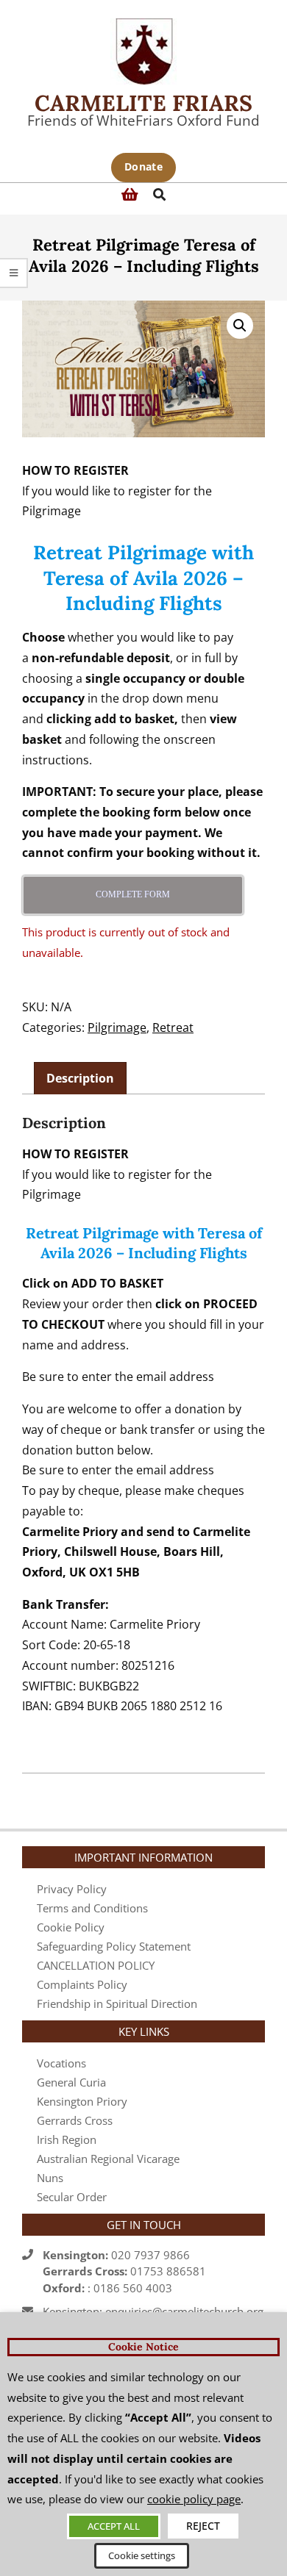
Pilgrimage (117, 1027)
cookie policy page (194, 2499)
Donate (143, 166)
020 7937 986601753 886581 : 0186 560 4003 (124, 2271)
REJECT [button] (203, 2526)
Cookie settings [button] (142, 2555)
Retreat (173, 1027)
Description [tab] (80, 1078)
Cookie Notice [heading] (143, 2347)
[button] (240, 326)
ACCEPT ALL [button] (114, 2526)
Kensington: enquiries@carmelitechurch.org (153, 2311)
